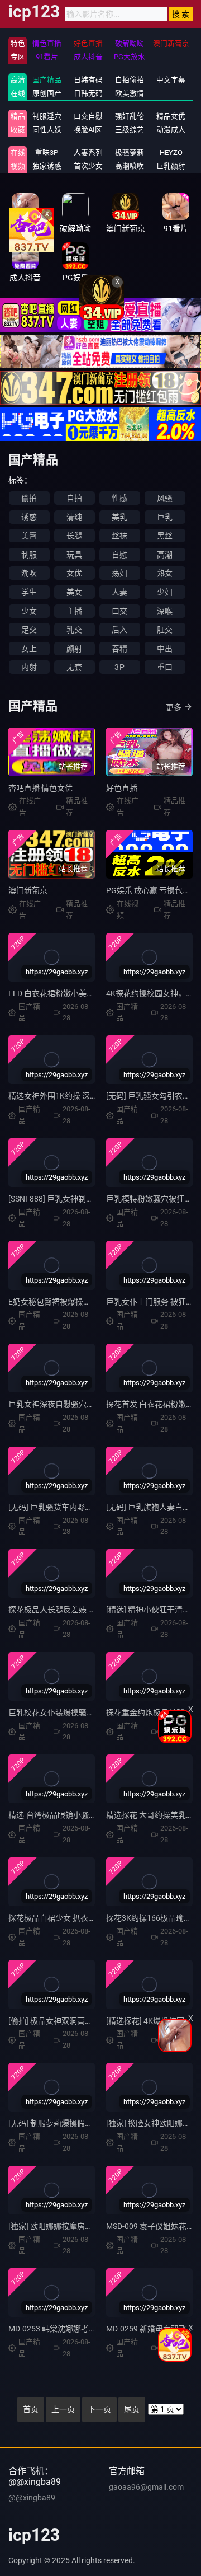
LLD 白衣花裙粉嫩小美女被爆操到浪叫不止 (83, 993)
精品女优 (171, 116)
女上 (29, 649)
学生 (29, 592)
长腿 (74, 536)
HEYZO (171, 153)
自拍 (74, 498)
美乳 (119, 517)
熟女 (165, 573)
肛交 (165, 630)
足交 (29, 630)
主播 (74, 611)
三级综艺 (130, 130)
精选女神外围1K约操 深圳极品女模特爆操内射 (88, 1096)
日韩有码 (88, 80)
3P (119, 667)
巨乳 (165, 517)
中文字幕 (171, 80)
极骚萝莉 (130, 153)
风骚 (165, 498)
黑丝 (165, 536)
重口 (165, 667)
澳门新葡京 (28, 890)
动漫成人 (171, 130)
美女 (74, 592)
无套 (74, 667)
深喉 (165, 611)
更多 (174, 707)
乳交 (74, 630)
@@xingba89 (32, 2498)
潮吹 (29, 573)
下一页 (99, 2409)
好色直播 (122, 788)
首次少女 (88, 166)
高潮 (165, 555)
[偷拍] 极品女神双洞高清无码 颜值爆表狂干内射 (90, 2021)
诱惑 (29, 517)
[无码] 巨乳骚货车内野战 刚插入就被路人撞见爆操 (94, 1507)
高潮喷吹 (130, 166)
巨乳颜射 (171, 166)
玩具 (74, 555)
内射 (29, 667)
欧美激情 (130, 93)
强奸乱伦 (130, 116)
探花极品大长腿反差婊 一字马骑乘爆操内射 (83, 1610)
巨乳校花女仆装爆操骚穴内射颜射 (67, 1712)
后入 (119, 630)
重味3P (47, 153)
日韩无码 (88, 93)
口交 (119, 611)
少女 (29, 611)
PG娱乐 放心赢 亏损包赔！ (152, 890)
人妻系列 (88, 153)
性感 (119, 498)
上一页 (63, 2409)
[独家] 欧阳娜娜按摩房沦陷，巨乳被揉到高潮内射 (94, 2226)
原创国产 (47, 93)
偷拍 (29, 498)
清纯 (74, 517)
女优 (74, 573)
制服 (29, 555)
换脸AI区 (88, 130)
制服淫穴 (47, 116)
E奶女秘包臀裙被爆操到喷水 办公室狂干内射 (86, 1302)
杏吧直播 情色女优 (40, 788)
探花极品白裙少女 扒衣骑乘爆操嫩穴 (72, 1918)
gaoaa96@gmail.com (146, 2487)
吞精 (119, 649)
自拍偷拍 (130, 80)
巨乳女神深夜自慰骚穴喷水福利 (63, 1404)
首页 (31, 2409)
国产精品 (47, 80)
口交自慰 (88, 116)
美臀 (29, 536)
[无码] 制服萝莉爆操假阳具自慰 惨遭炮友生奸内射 (94, 2123)
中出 (165, 649)
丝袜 (119, 536)
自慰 (119, 555)
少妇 (165, 592)
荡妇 (119, 573)
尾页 (132, 2409)
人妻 (119, 592)
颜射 (74, 649)
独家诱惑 (47, 166)
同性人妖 (47, 130)
